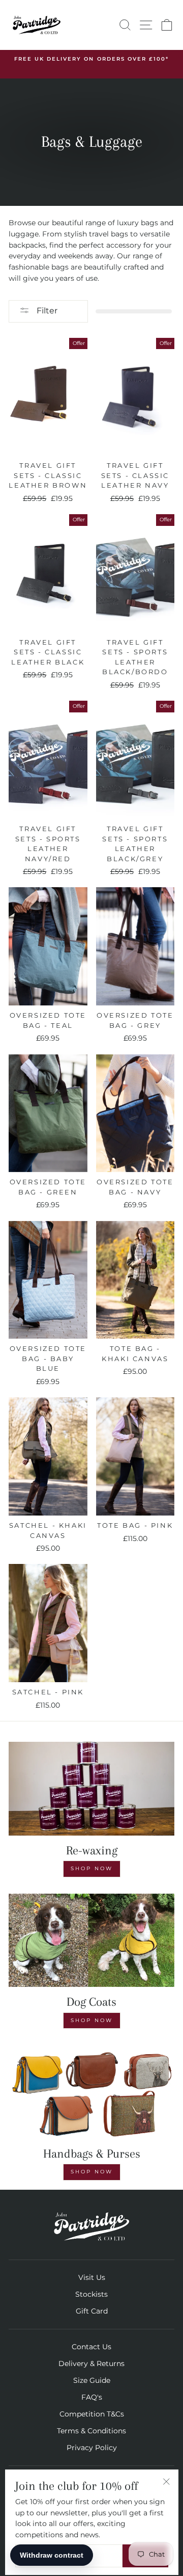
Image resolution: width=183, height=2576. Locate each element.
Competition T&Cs (92, 2414)
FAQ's (92, 2397)
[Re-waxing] (91, 1788)
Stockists (91, 2294)
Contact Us (91, 2347)
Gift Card (92, 2311)
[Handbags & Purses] (91, 2092)
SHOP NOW (92, 2020)
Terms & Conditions (91, 2431)
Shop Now (92, 1868)
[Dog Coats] (91, 1940)
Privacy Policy (92, 2448)
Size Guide (92, 2380)
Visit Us (92, 2277)
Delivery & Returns (91, 2363)
